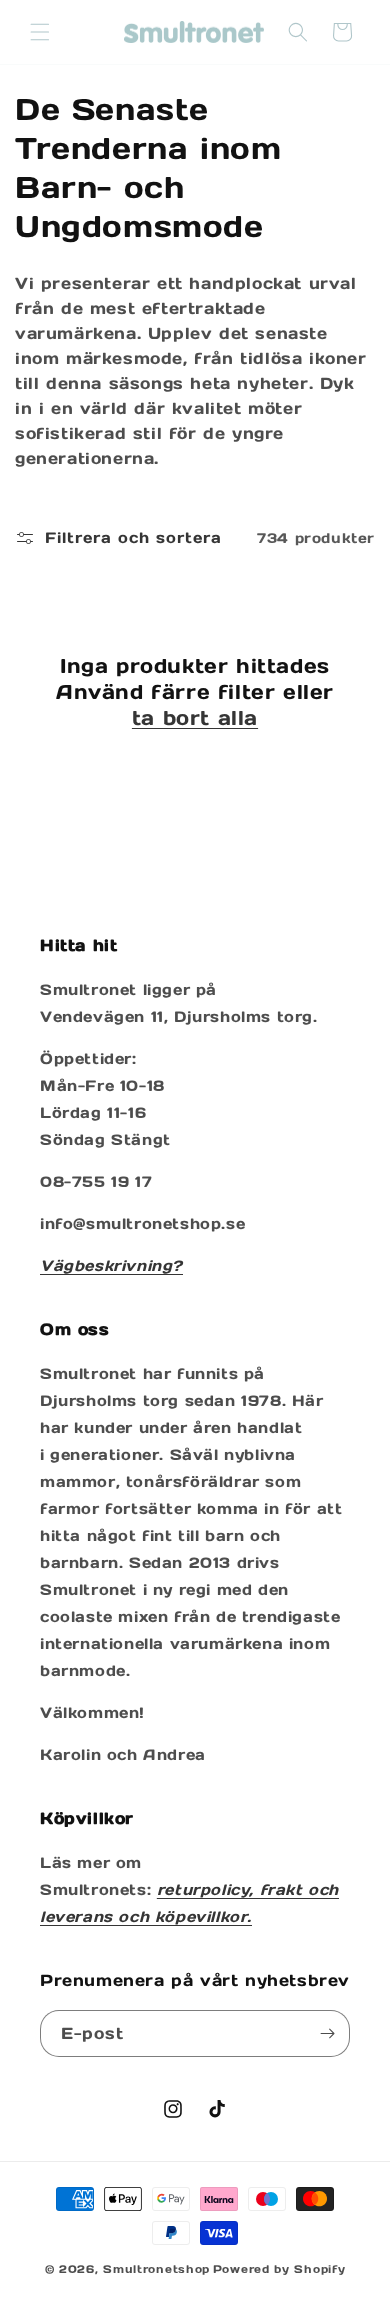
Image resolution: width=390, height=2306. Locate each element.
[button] (40, 32)
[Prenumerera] (327, 2033)
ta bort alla (195, 718)
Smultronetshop (156, 2269)
